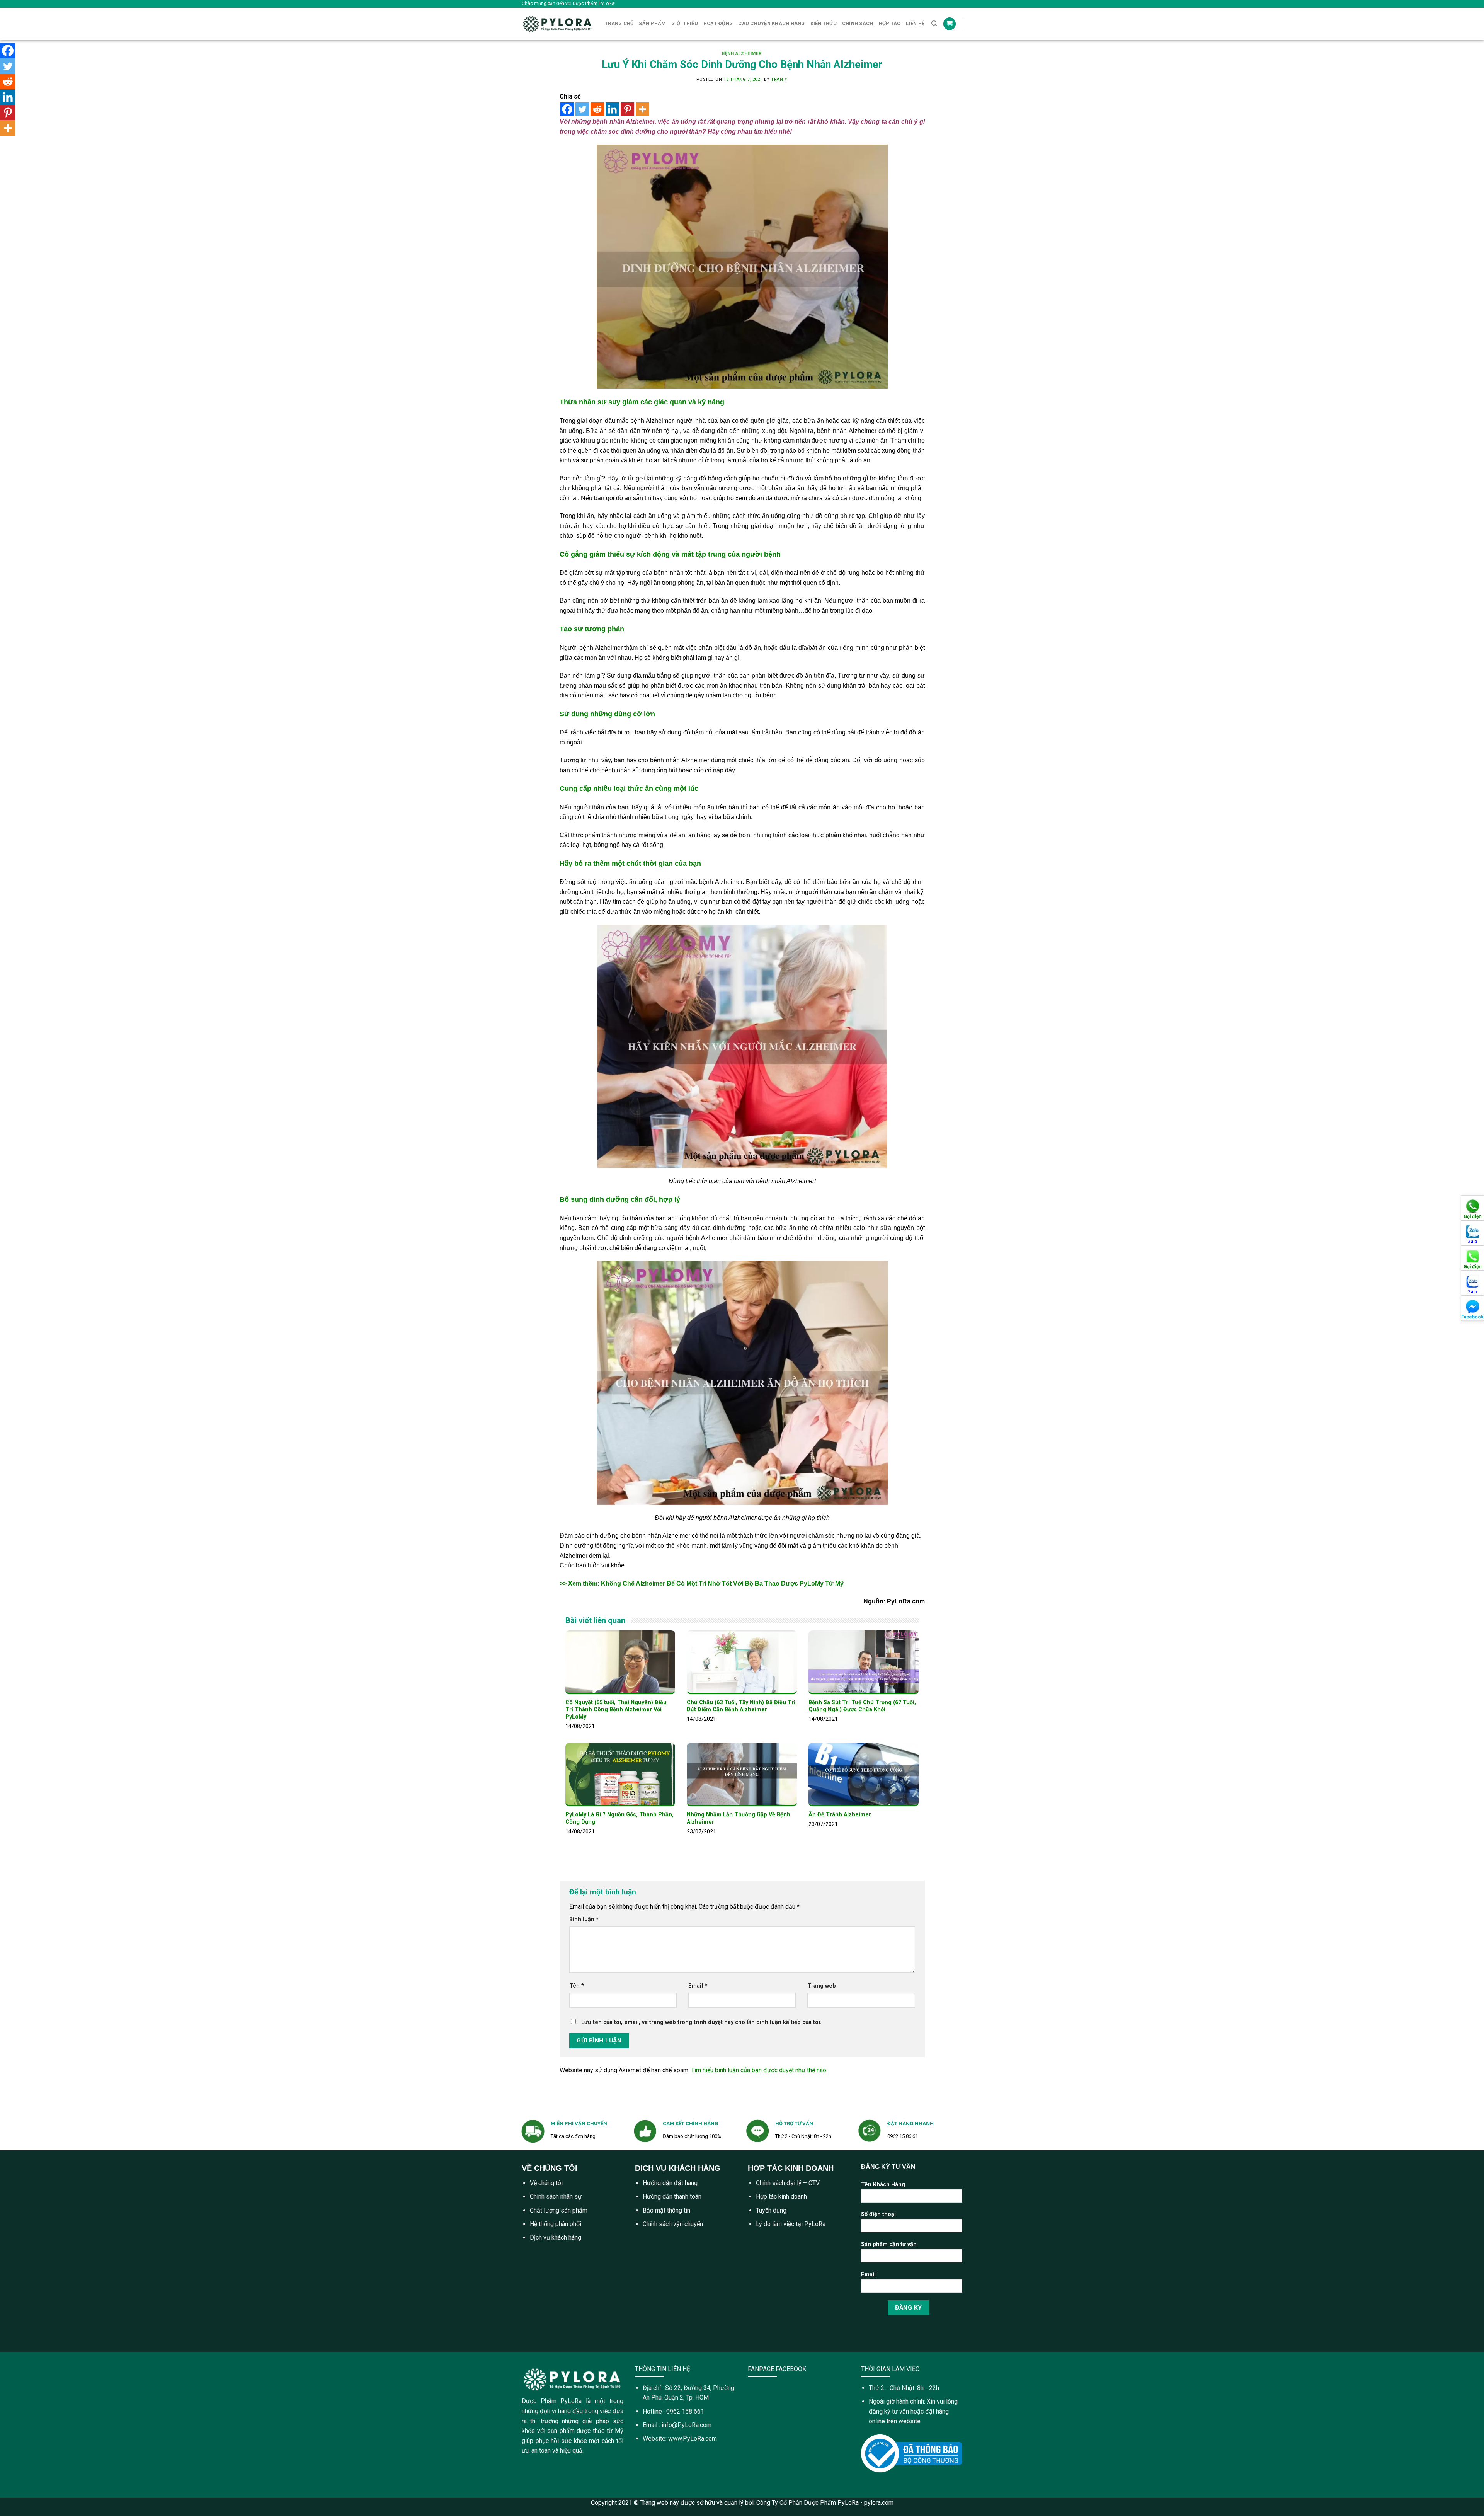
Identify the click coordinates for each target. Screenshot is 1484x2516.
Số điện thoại (878, 2214)
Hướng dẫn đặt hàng (670, 2183)
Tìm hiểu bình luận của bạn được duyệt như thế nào (759, 2070)
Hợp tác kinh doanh (781, 2197)
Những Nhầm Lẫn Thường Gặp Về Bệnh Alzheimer (739, 1818)
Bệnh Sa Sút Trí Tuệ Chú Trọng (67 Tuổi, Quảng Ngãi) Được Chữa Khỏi (862, 1706)
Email (698, 1986)
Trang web (822, 1986)
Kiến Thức (824, 23)
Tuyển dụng (771, 2210)
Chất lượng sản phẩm (559, 2210)
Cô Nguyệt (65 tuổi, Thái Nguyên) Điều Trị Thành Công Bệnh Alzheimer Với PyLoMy (616, 1710)
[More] (642, 109)
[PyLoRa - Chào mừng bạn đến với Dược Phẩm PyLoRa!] (557, 24)
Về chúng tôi (546, 2183)
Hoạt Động (718, 23)
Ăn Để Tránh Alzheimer (840, 1815)
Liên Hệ (915, 23)
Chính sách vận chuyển (673, 2224)
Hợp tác (890, 23)
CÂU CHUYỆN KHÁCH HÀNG (771, 23)
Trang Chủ (619, 23)
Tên (577, 1986)
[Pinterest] (627, 109)
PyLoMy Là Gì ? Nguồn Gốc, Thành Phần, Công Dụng (619, 1818)
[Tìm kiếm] (934, 24)
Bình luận (584, 1919)
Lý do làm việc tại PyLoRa (791, 2224)
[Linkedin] (612, 109)
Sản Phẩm (652, 23)
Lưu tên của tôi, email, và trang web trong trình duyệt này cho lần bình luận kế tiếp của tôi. (701, 2022)
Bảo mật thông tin (666, 2210)
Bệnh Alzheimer (742, 54)
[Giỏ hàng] (950, 24)
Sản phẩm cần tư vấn (889, 2244)
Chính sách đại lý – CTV (788, 2183)
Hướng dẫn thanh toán (672, 2197)
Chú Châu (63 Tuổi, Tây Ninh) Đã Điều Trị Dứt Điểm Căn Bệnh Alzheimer (741, 1706)
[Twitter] (582, 109)
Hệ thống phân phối (556, 2224)
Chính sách (858, 23)
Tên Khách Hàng (883, 2185)
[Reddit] (597, 109)
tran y (779, 79)
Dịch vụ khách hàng (556, 2237)
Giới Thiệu (685, 23)
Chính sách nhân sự (556, 2197)
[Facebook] (567, 109)
